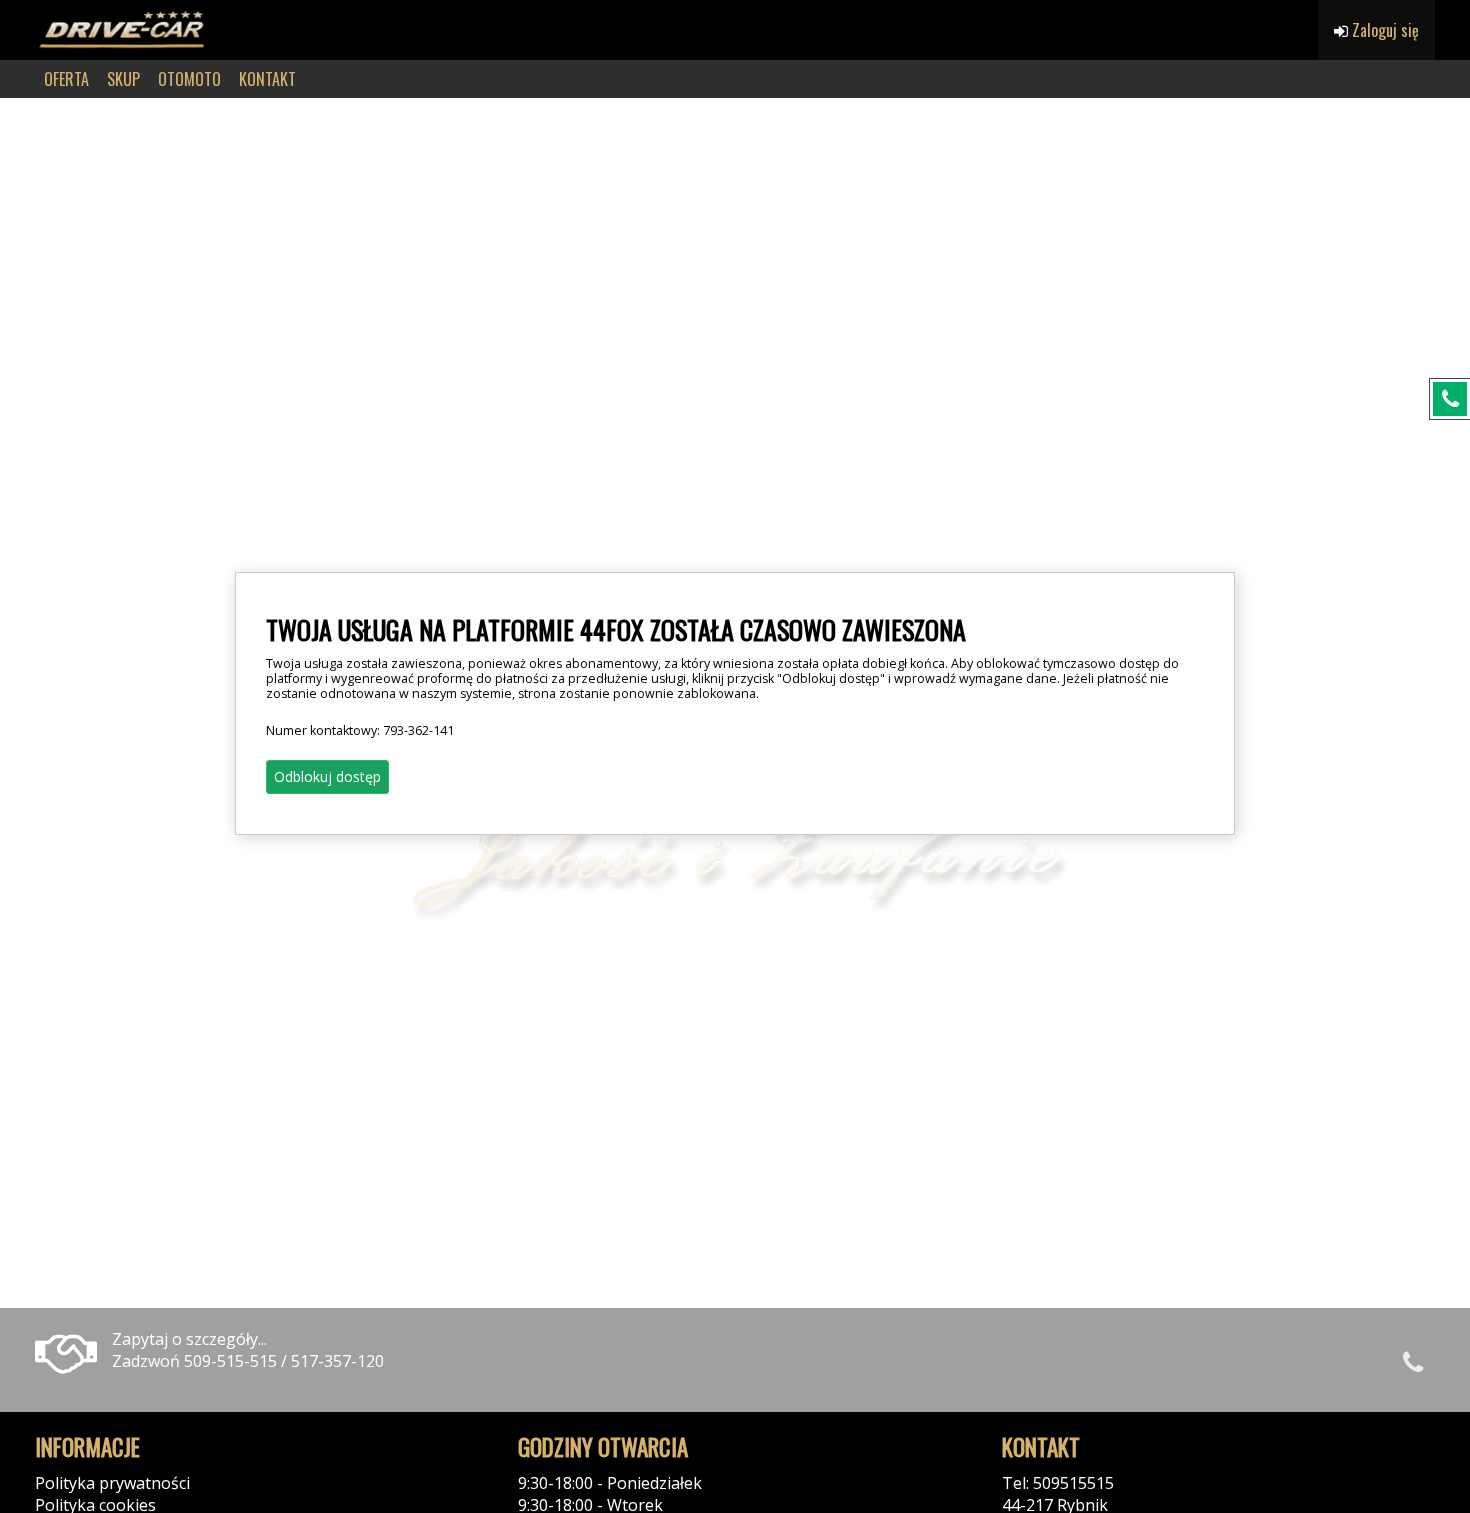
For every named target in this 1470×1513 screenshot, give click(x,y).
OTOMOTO (189, 79)
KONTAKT (267, 79)
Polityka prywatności (112, 1483)
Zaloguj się (1383, 30)
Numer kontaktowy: (360, 730)
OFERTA (66, 79)
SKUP (123, 79)
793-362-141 (418, 730)
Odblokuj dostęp (327, 776)
